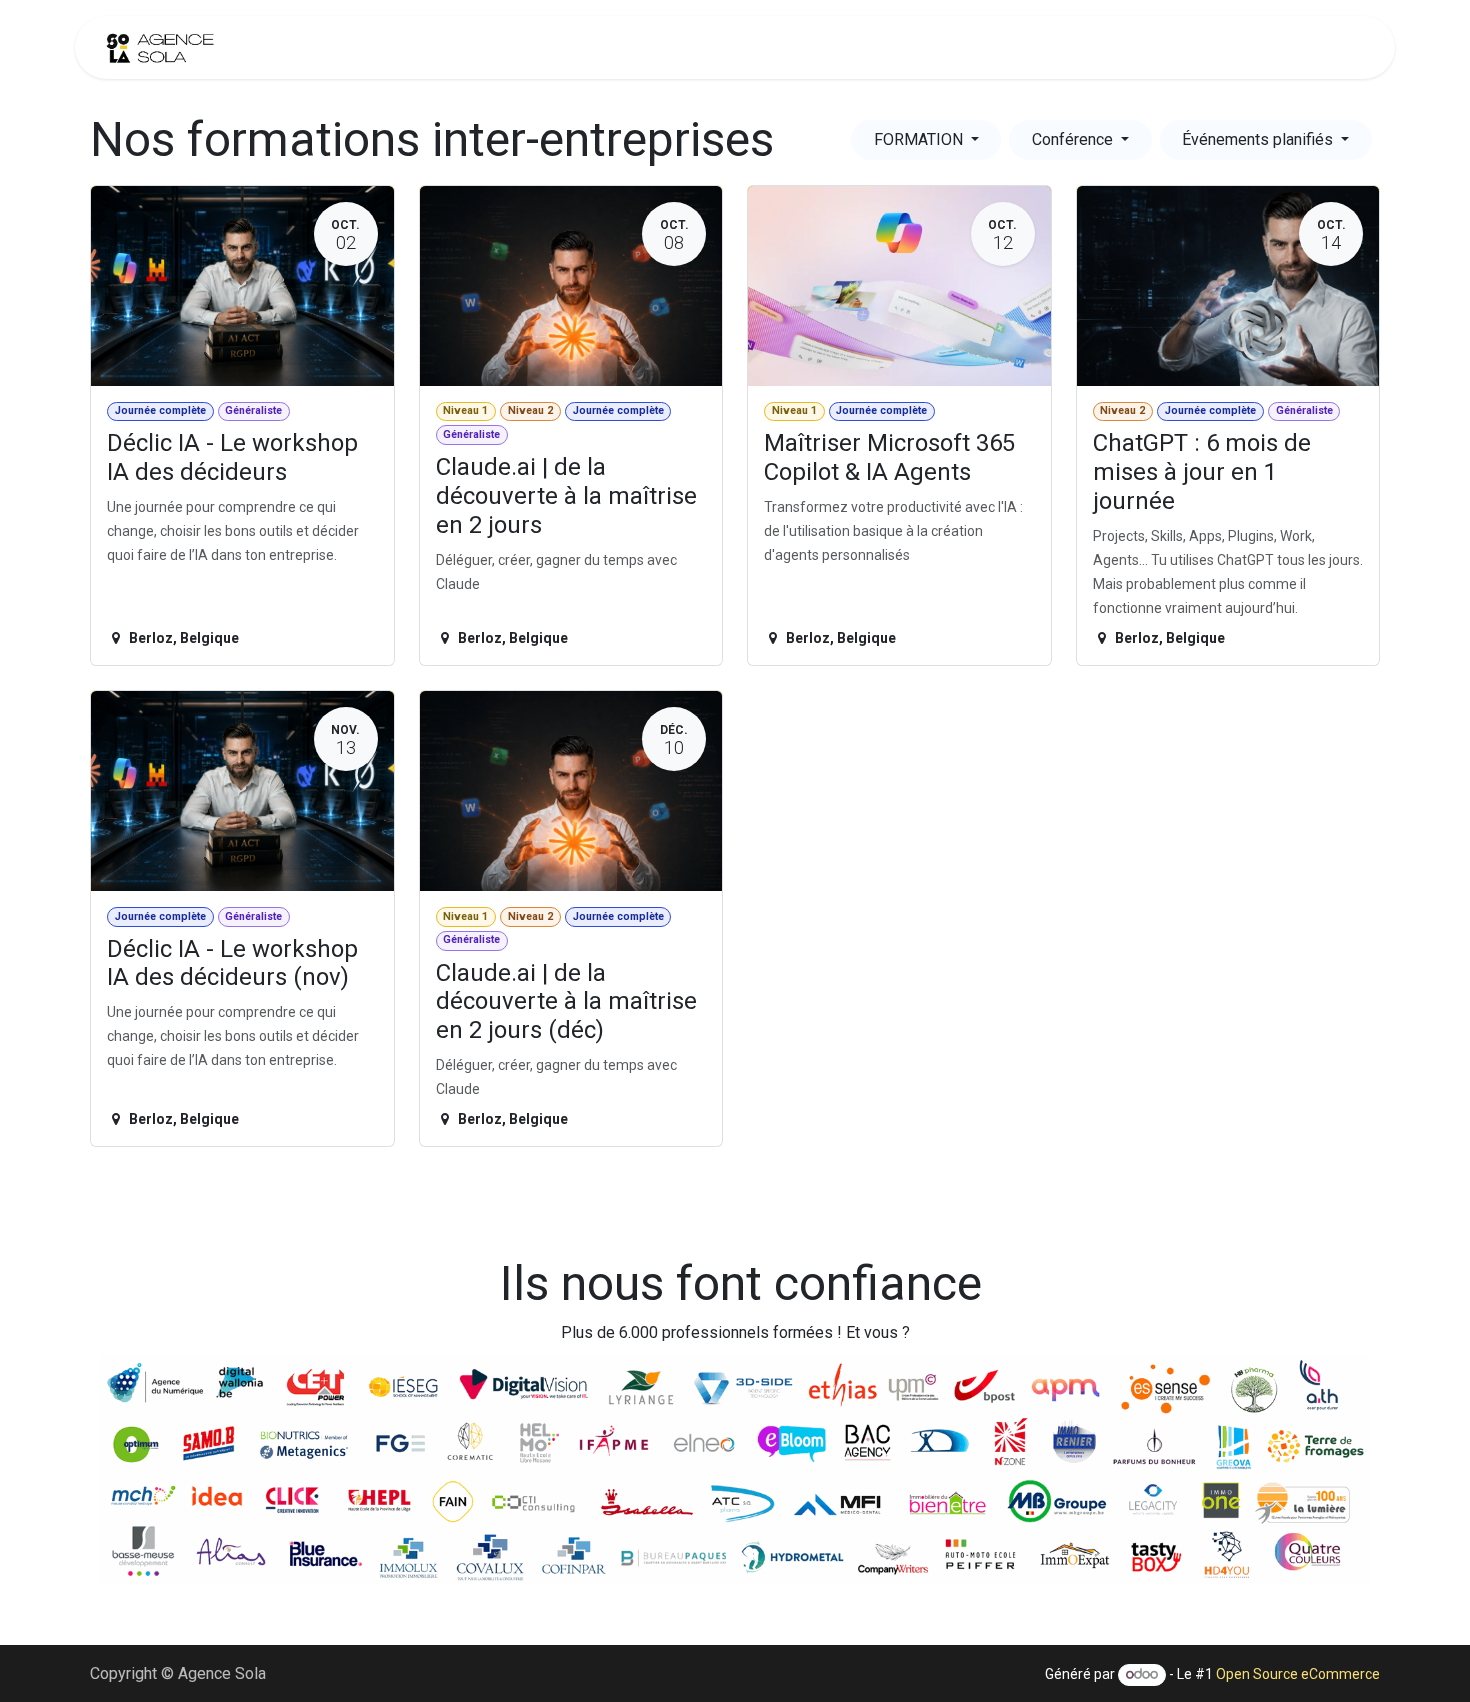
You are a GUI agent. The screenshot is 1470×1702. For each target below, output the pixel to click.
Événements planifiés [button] (1259, 139)
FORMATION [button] (920, 139)
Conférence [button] (1074, 139)
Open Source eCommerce (1298, 1674)
